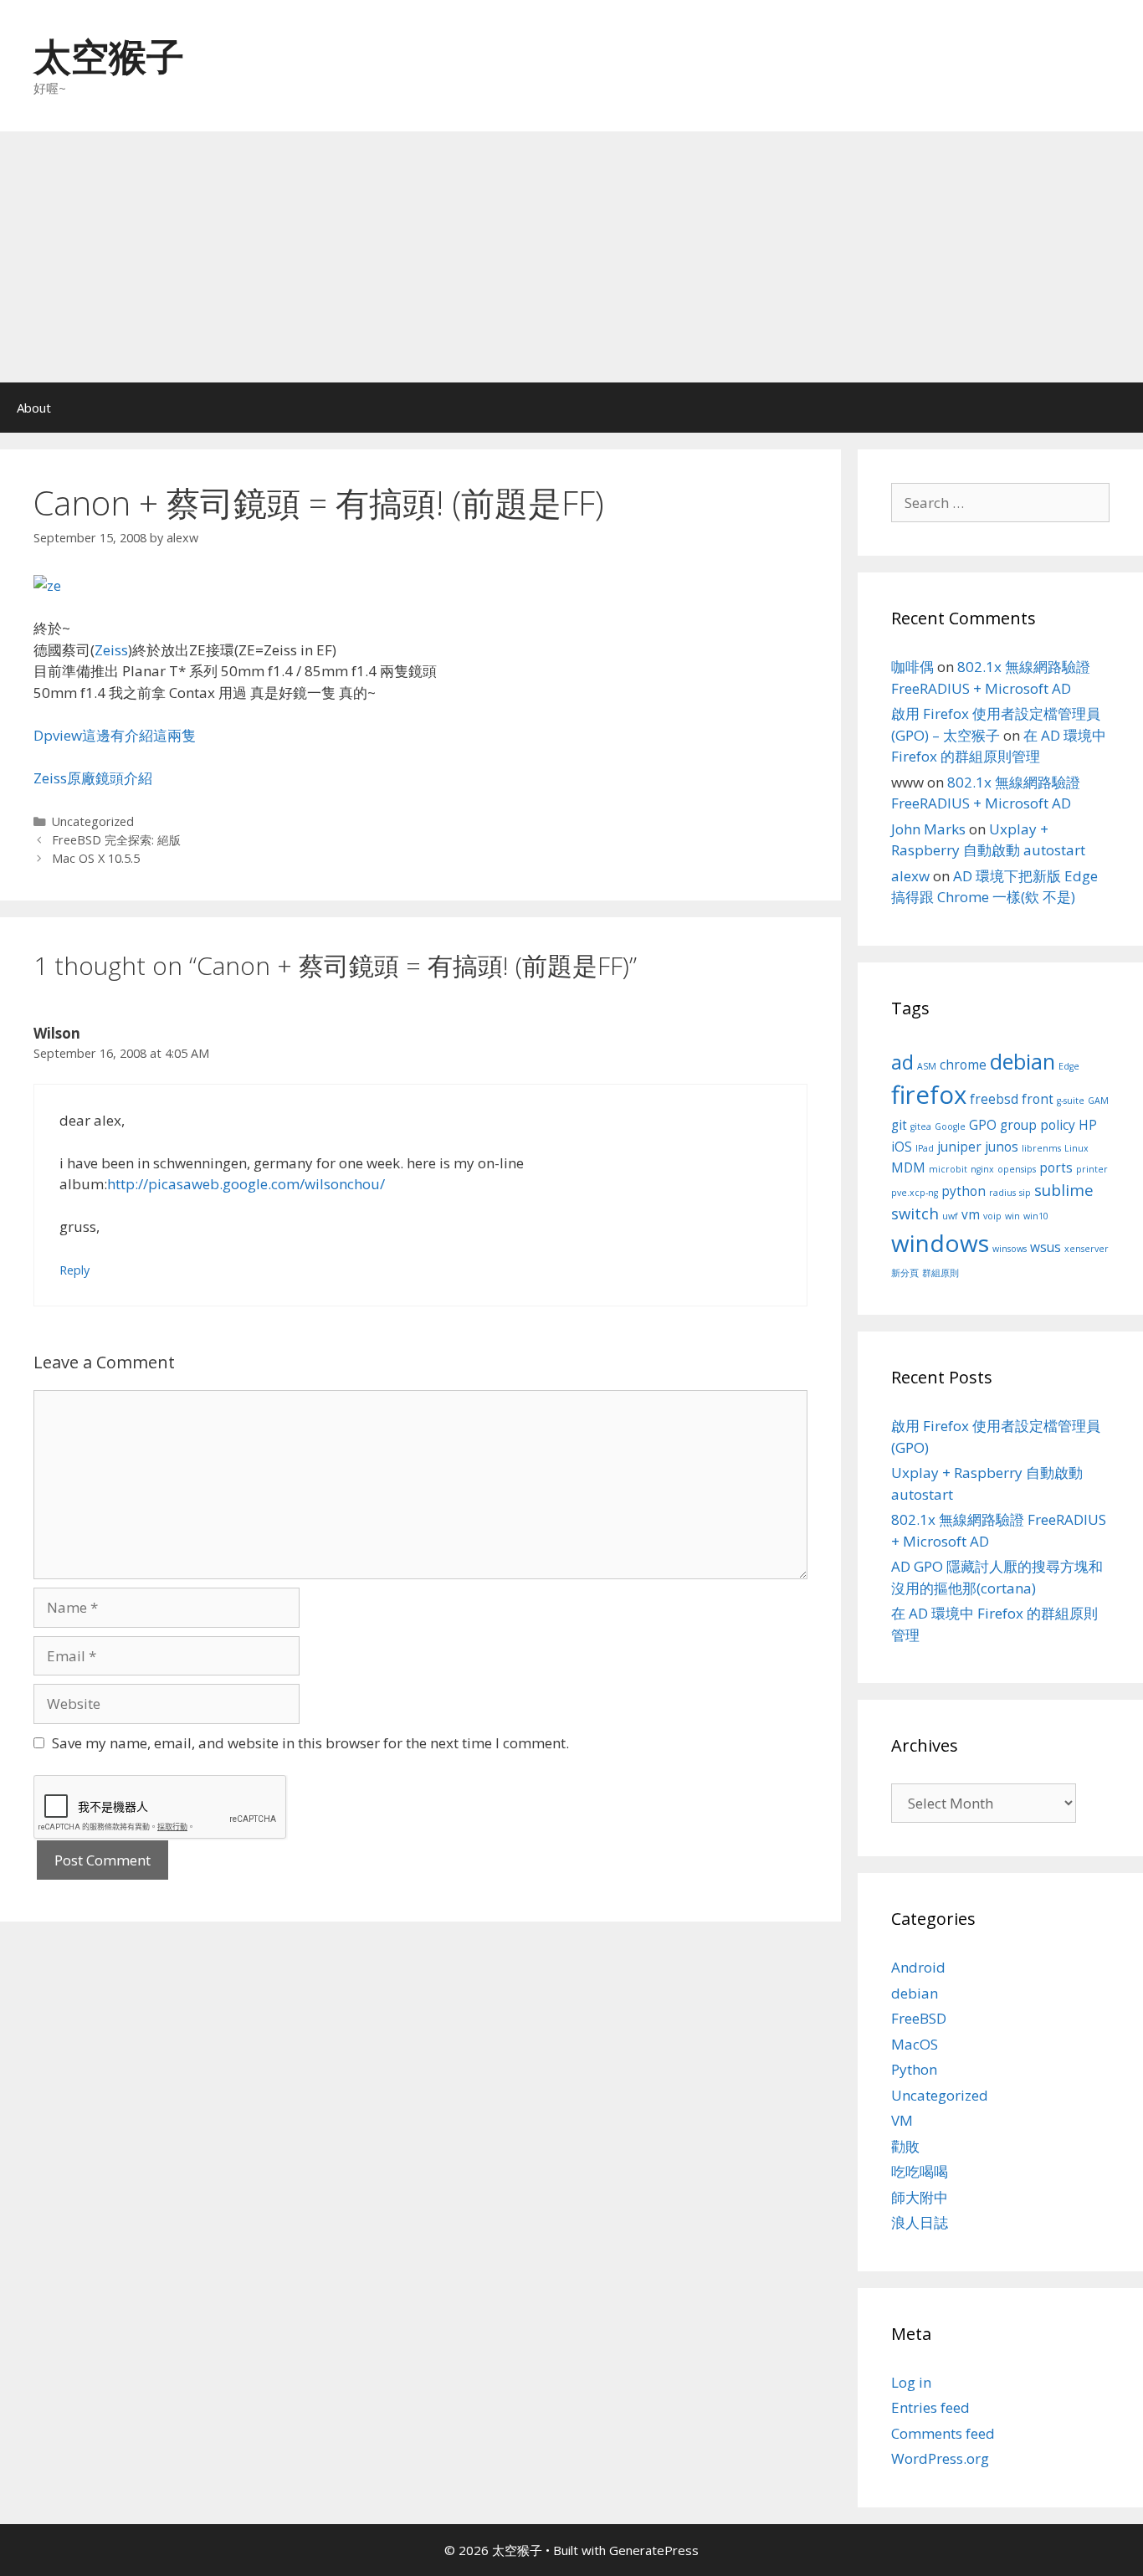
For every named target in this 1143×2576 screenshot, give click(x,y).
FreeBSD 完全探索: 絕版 (116, 840)
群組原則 (941, 1273)
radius (1002, 1193)
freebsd (994, 1099)
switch (915, 1213)
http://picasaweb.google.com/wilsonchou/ (246, 1184)
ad (902, 1062)
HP (1088, 1125)
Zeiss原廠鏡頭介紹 (93, 778)
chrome (963, 1065)
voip (992, 1216)
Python (914, 2069)
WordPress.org (940, 2458)
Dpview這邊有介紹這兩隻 (115, 735)
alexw (910, 876)
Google (950, 1126)
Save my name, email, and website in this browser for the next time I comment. (310, 1743)
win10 (1036, 1216)
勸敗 (905, 2146)
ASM (927, 1066)
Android (918, 1967)
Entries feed (930, 2407)
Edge (1069, 1066)
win (1012, 1216)
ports (1056, 1167)
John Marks (928, 829)
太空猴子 (109, 56)
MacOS (915, 2044)
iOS (902, 1147)
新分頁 (905, 1273)
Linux (1076, 1148)
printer (1092, 1169)
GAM (1098, 1101)
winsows (1010, 1249)
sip (1025, 1193)
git (899, 1125)
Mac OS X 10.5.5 (96, 858)
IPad (925, 1148)
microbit (948, 1169)
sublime (1064, 1190)
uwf (950, 1216)
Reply (74, 1270)
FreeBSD (919, 2018)
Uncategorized (93, 821)
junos (1002, 1147)
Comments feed (943, 2433)
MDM (908, 1167)
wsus (1046, 1247)
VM (902, 2120)
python (964, 1191)
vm (971, 1214)
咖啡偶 (912, 667)
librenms (1041, 1148)
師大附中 (920, 2197)
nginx (982, 1169)
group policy (1038, 1125)
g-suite (1071, 1101)
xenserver (1087, 1249)
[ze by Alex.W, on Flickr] (47, 585)
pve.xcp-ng (915, 1193)
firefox (929, 1095)
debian (1023, 1061)
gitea (921, 1126)
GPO (983, 1125)
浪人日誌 (920, 2222)
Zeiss (111, 650)
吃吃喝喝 (920, 2171)
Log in (911, 2382)
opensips (1017, 1169)
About (34, 408)
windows (940, 1243)
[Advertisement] (571, 257)
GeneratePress (654, 2550)
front (1038, 1099)
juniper (959, 1147)
